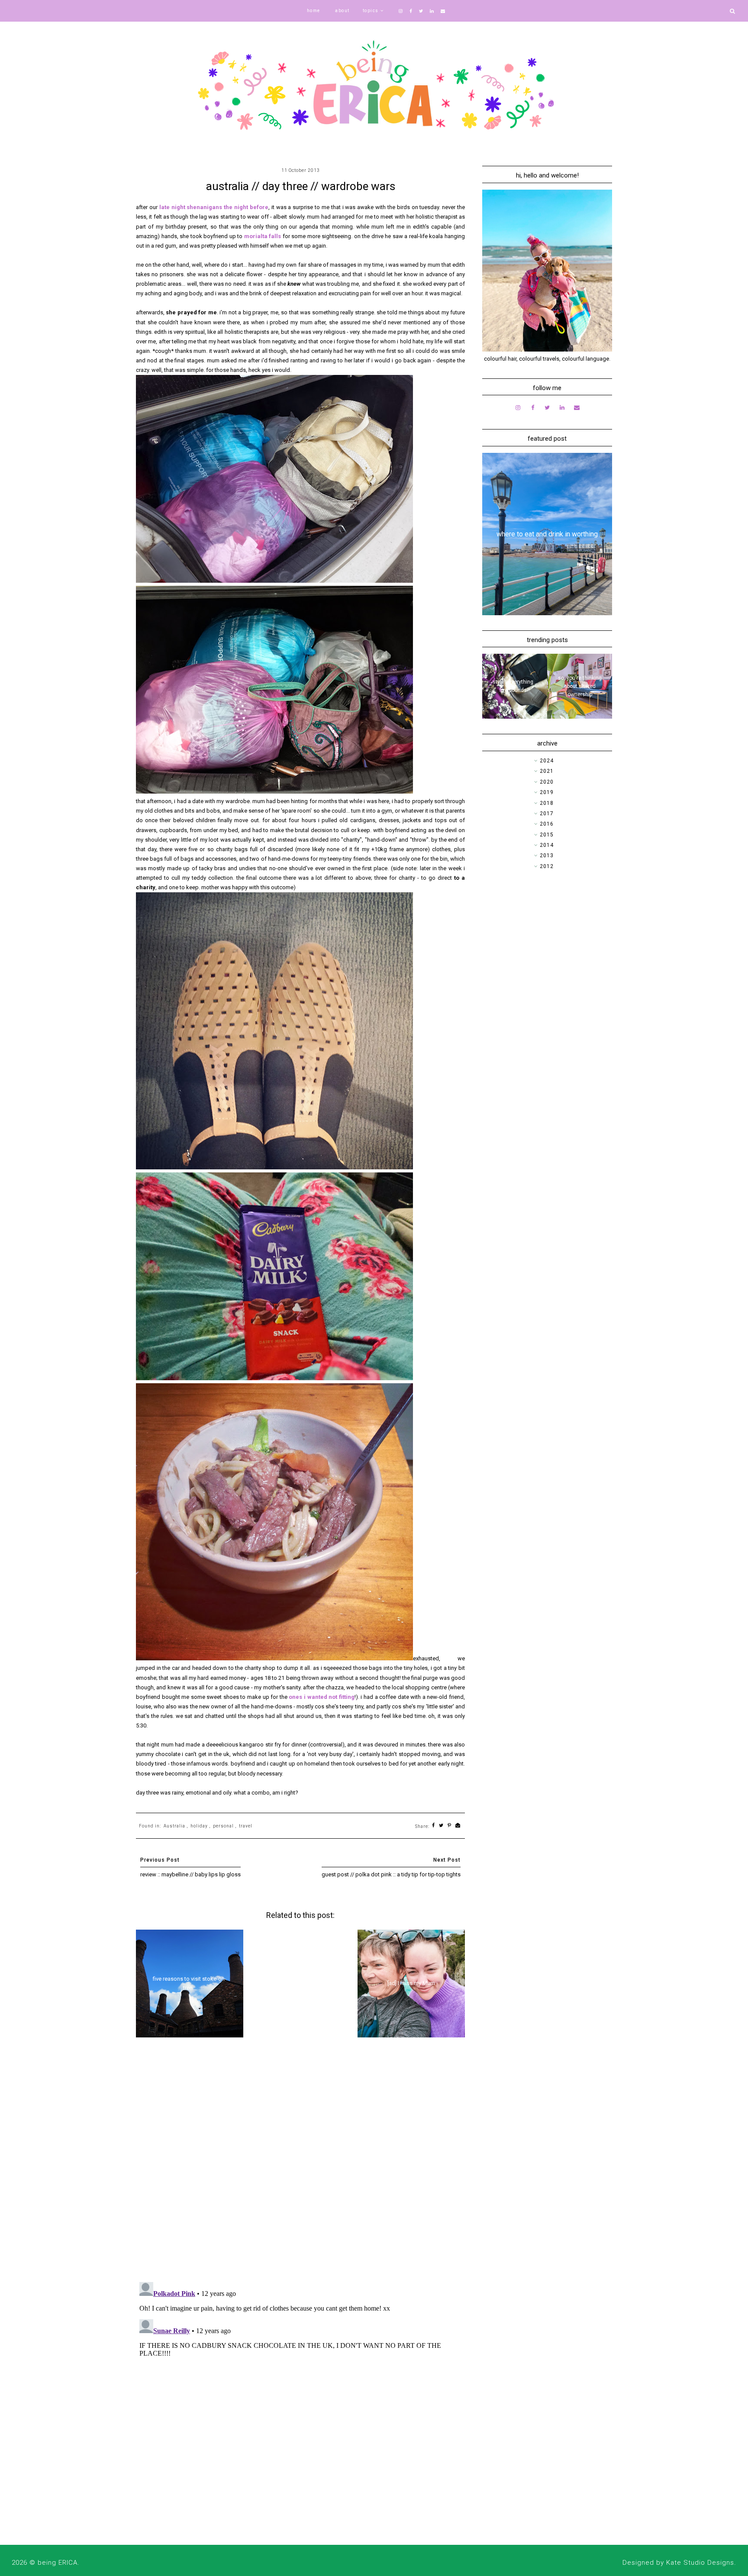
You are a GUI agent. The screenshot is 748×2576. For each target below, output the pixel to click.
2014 (547, 845)
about (342, 11)
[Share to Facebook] (434, 1826)
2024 (547, 761)
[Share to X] (441, 1826)
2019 (547, 792)
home (314, 11)
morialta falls (263, 236)
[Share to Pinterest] (450, 1826)
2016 (547, 824)
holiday (199, 1826)
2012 (547, 866)
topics (371, 11)
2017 (547, 813)
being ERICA (58, 2563)
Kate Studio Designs (700, 2563)
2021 (547, 771)
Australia (174, 1826)
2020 (547, 782)
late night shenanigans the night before (214, 207)
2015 (547, 835)
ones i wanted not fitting (321, 1697)
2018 (547, 803)
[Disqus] (300, 2163)
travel (246, 1826)
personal (223, 1826)
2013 (547, 855)
